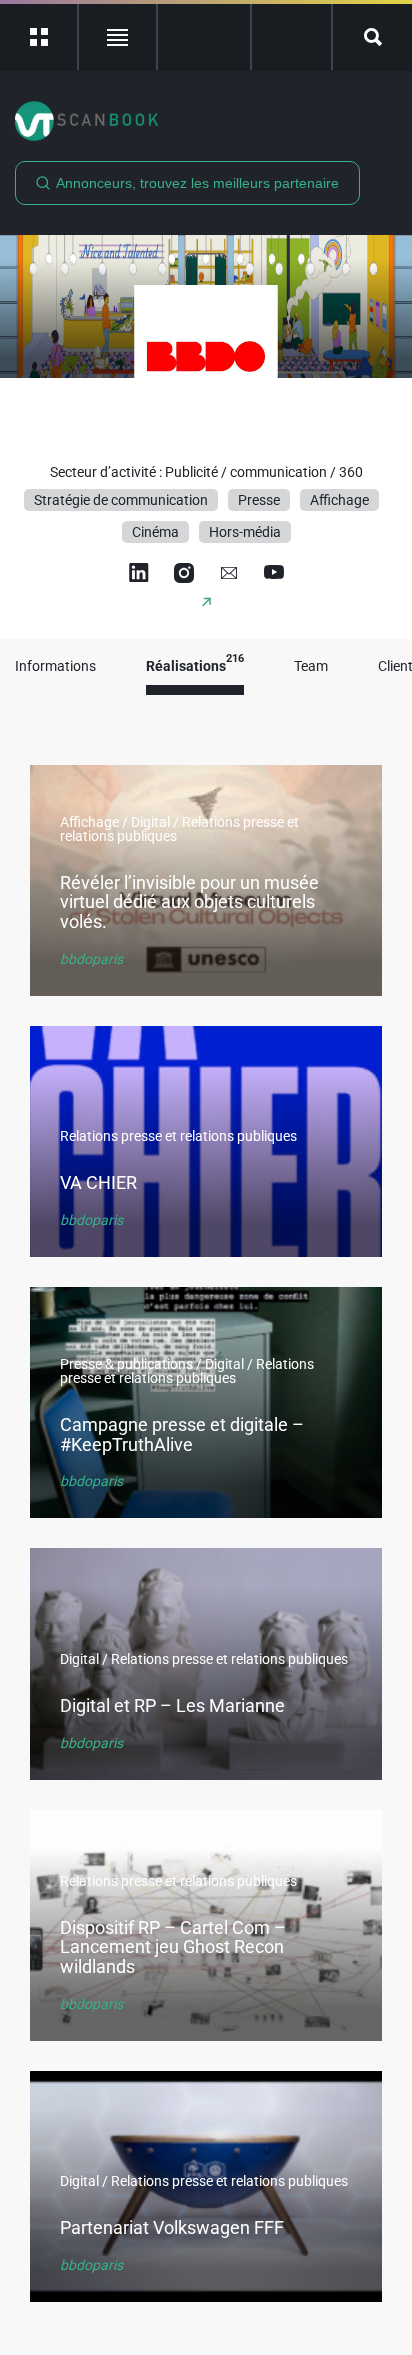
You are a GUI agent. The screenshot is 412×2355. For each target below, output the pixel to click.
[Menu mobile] (39, 37)
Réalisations (195, 666)
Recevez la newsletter (291, 37)
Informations (55, 666)
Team (311, 666)
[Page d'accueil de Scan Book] (206, 121)
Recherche (372, 37)
